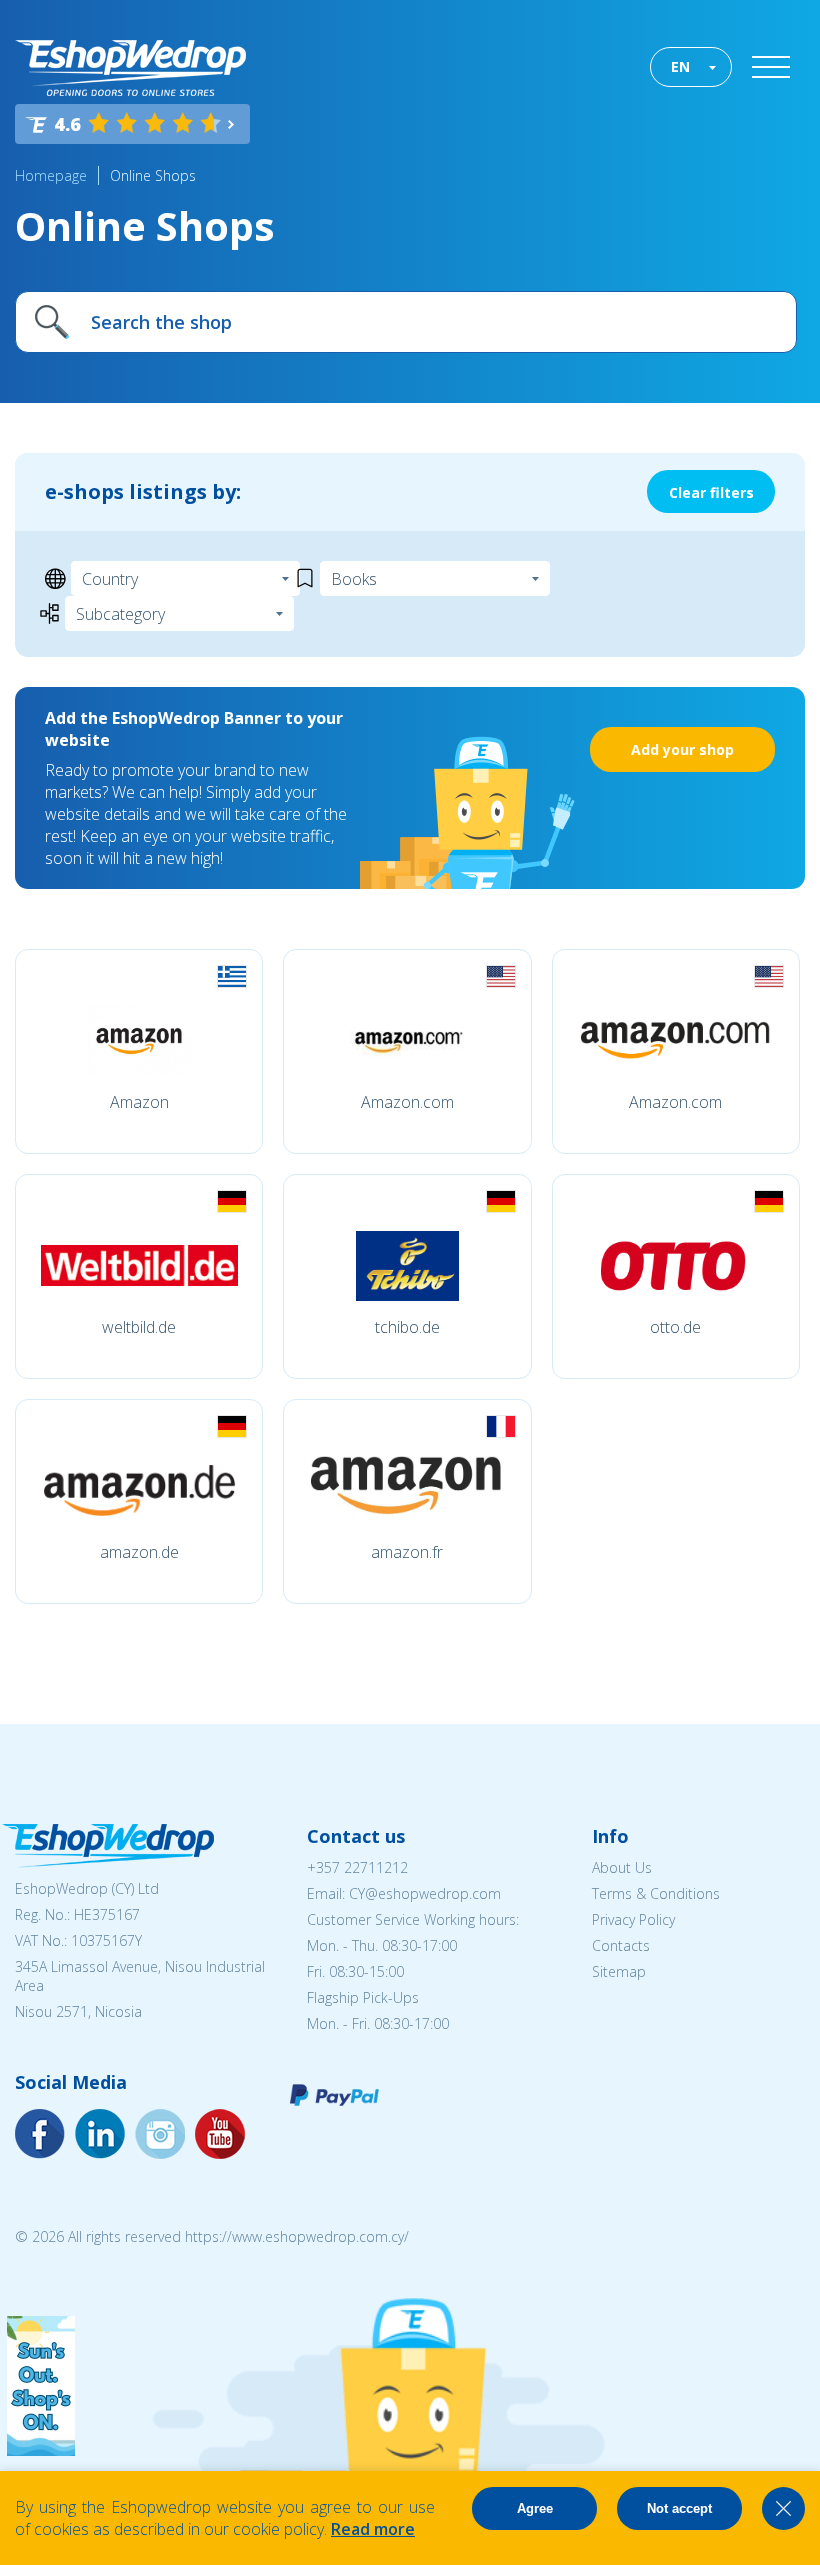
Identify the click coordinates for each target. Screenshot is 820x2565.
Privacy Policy (633, 1919)
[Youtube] (160, 2134)
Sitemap (619, 1971)
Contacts (621, 1945)
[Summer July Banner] (41, 2450)
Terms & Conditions (656, 1893)
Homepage (51, 175)
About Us (622, 1867)
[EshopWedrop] (130, 68)
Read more (373, 2529)
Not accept (679, 2508)
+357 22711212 (357, 1867)
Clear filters (711, 492)
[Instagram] (100, 2134)
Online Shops (153, 175)
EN (680, 66)
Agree (535, 2508)
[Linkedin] (220, 2134)
